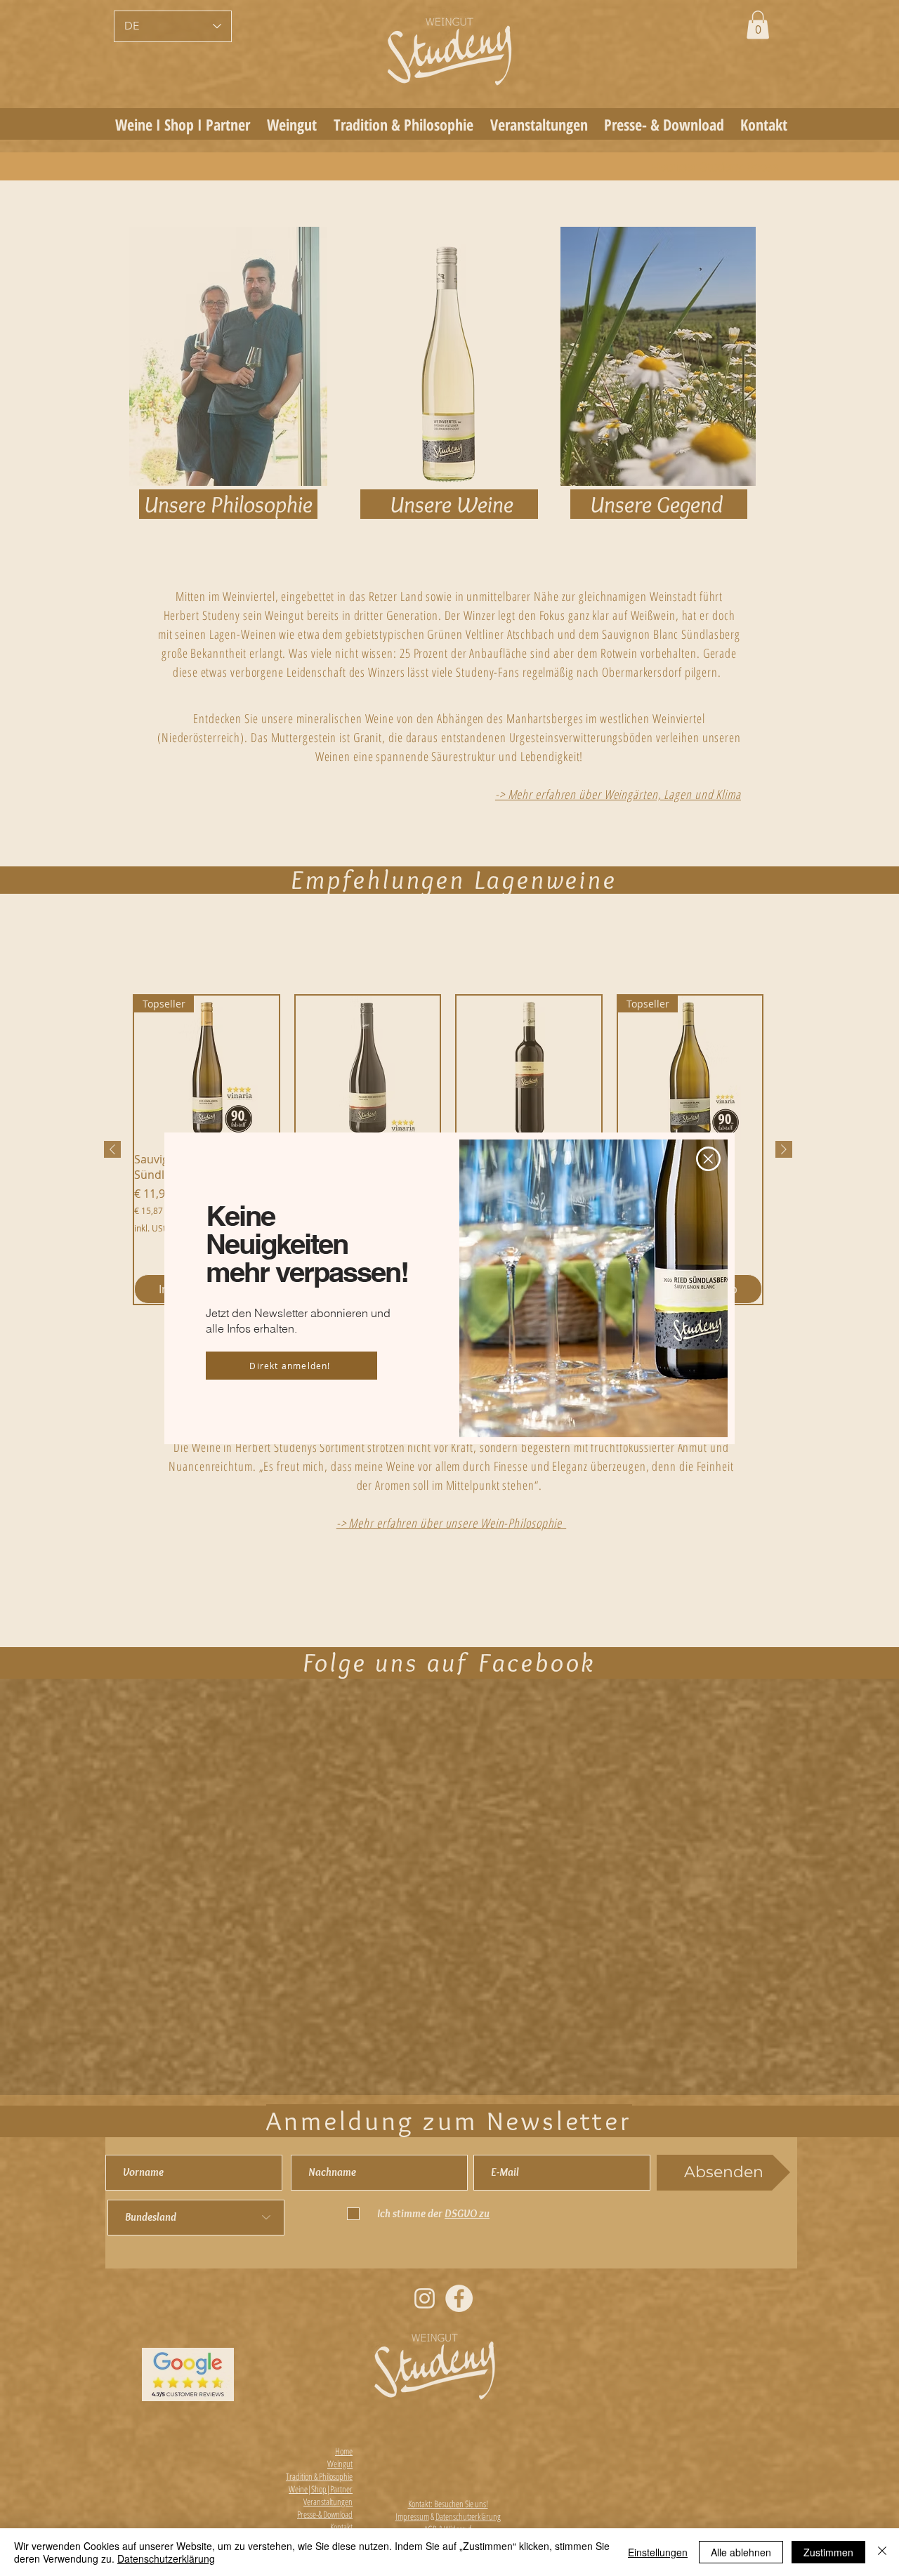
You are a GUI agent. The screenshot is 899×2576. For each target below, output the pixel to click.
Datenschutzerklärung (166, 2558)
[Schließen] (882, 2552)
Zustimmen (828, 2552)
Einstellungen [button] (658, 2552)
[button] (708, 1159)
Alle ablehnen (741, 2552)
